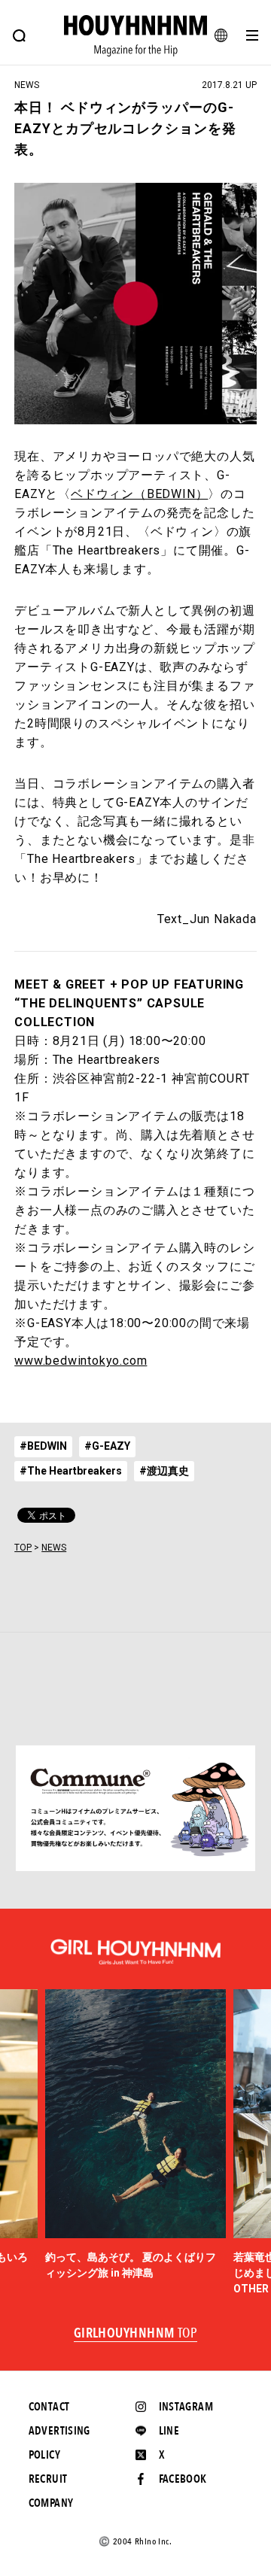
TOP (23, 1548)
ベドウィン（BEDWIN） (139, 494)
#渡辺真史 (164, 1471)
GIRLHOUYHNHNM (136, 2334)
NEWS (54, 1548)
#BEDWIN (43, 1446)
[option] (135, 2135)
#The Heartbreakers (71, 1471)
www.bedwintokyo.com (81, 1361)
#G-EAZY (107, 1446)
